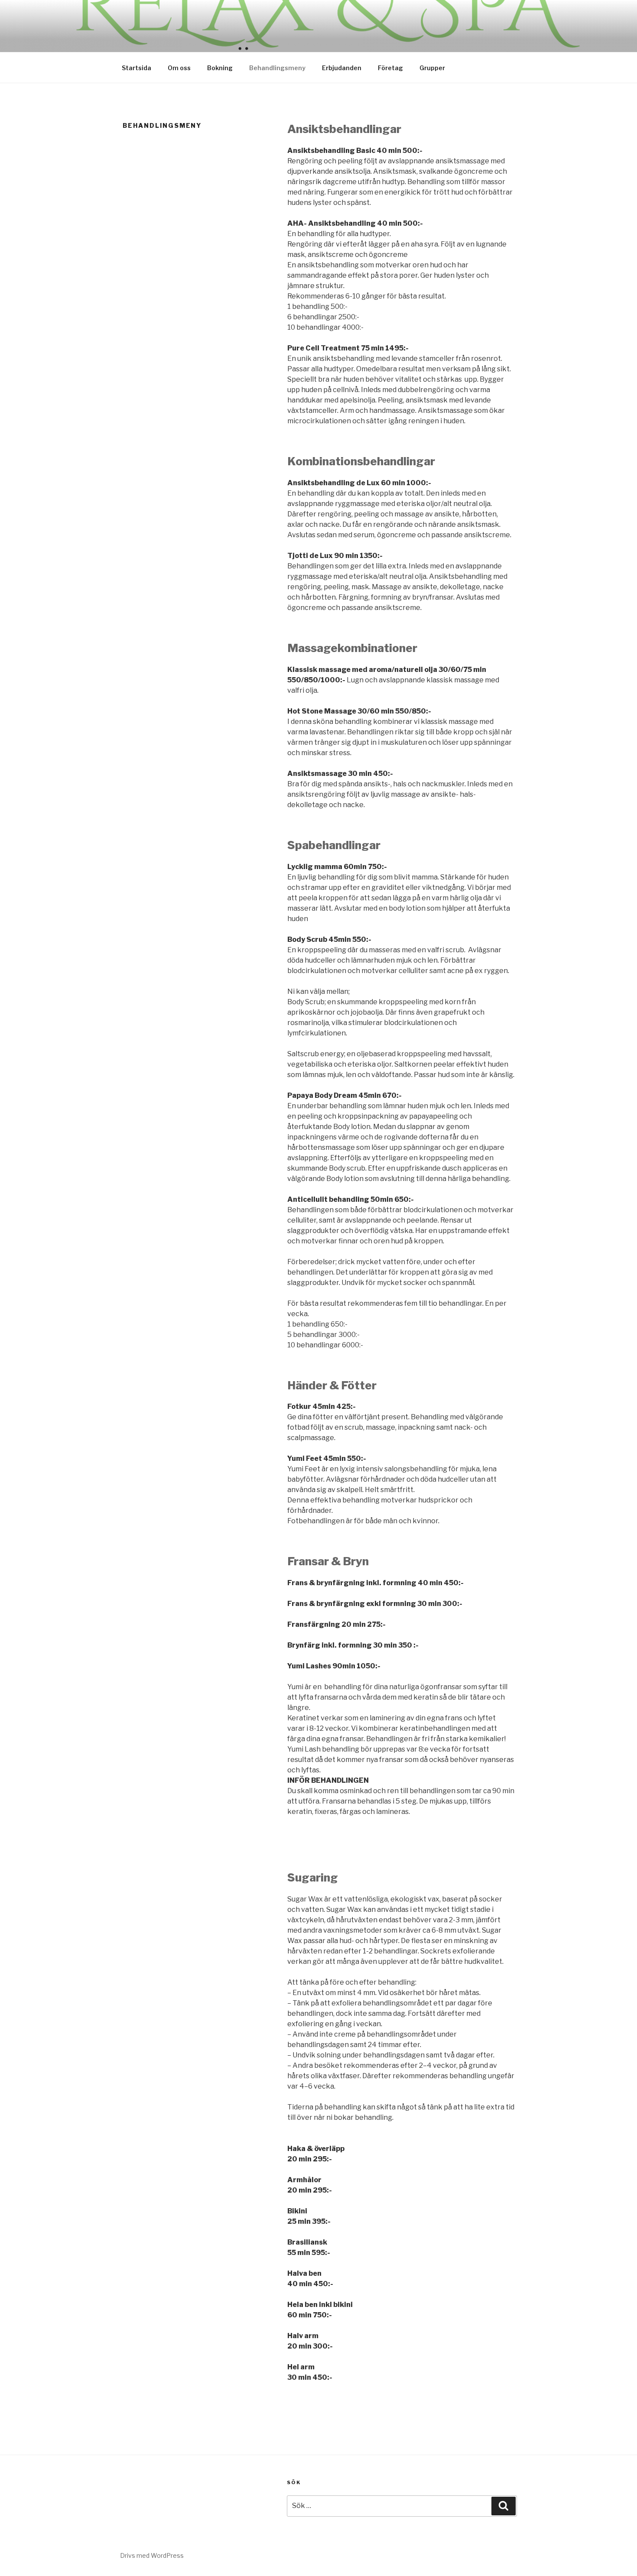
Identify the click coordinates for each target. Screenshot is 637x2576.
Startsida (136, 68)
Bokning (220, 68)
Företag (390, 68)
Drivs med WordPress (152, 2555)
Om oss (179, 68)
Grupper (432, 68)
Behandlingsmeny (277, 68)
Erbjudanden (342, 68)
